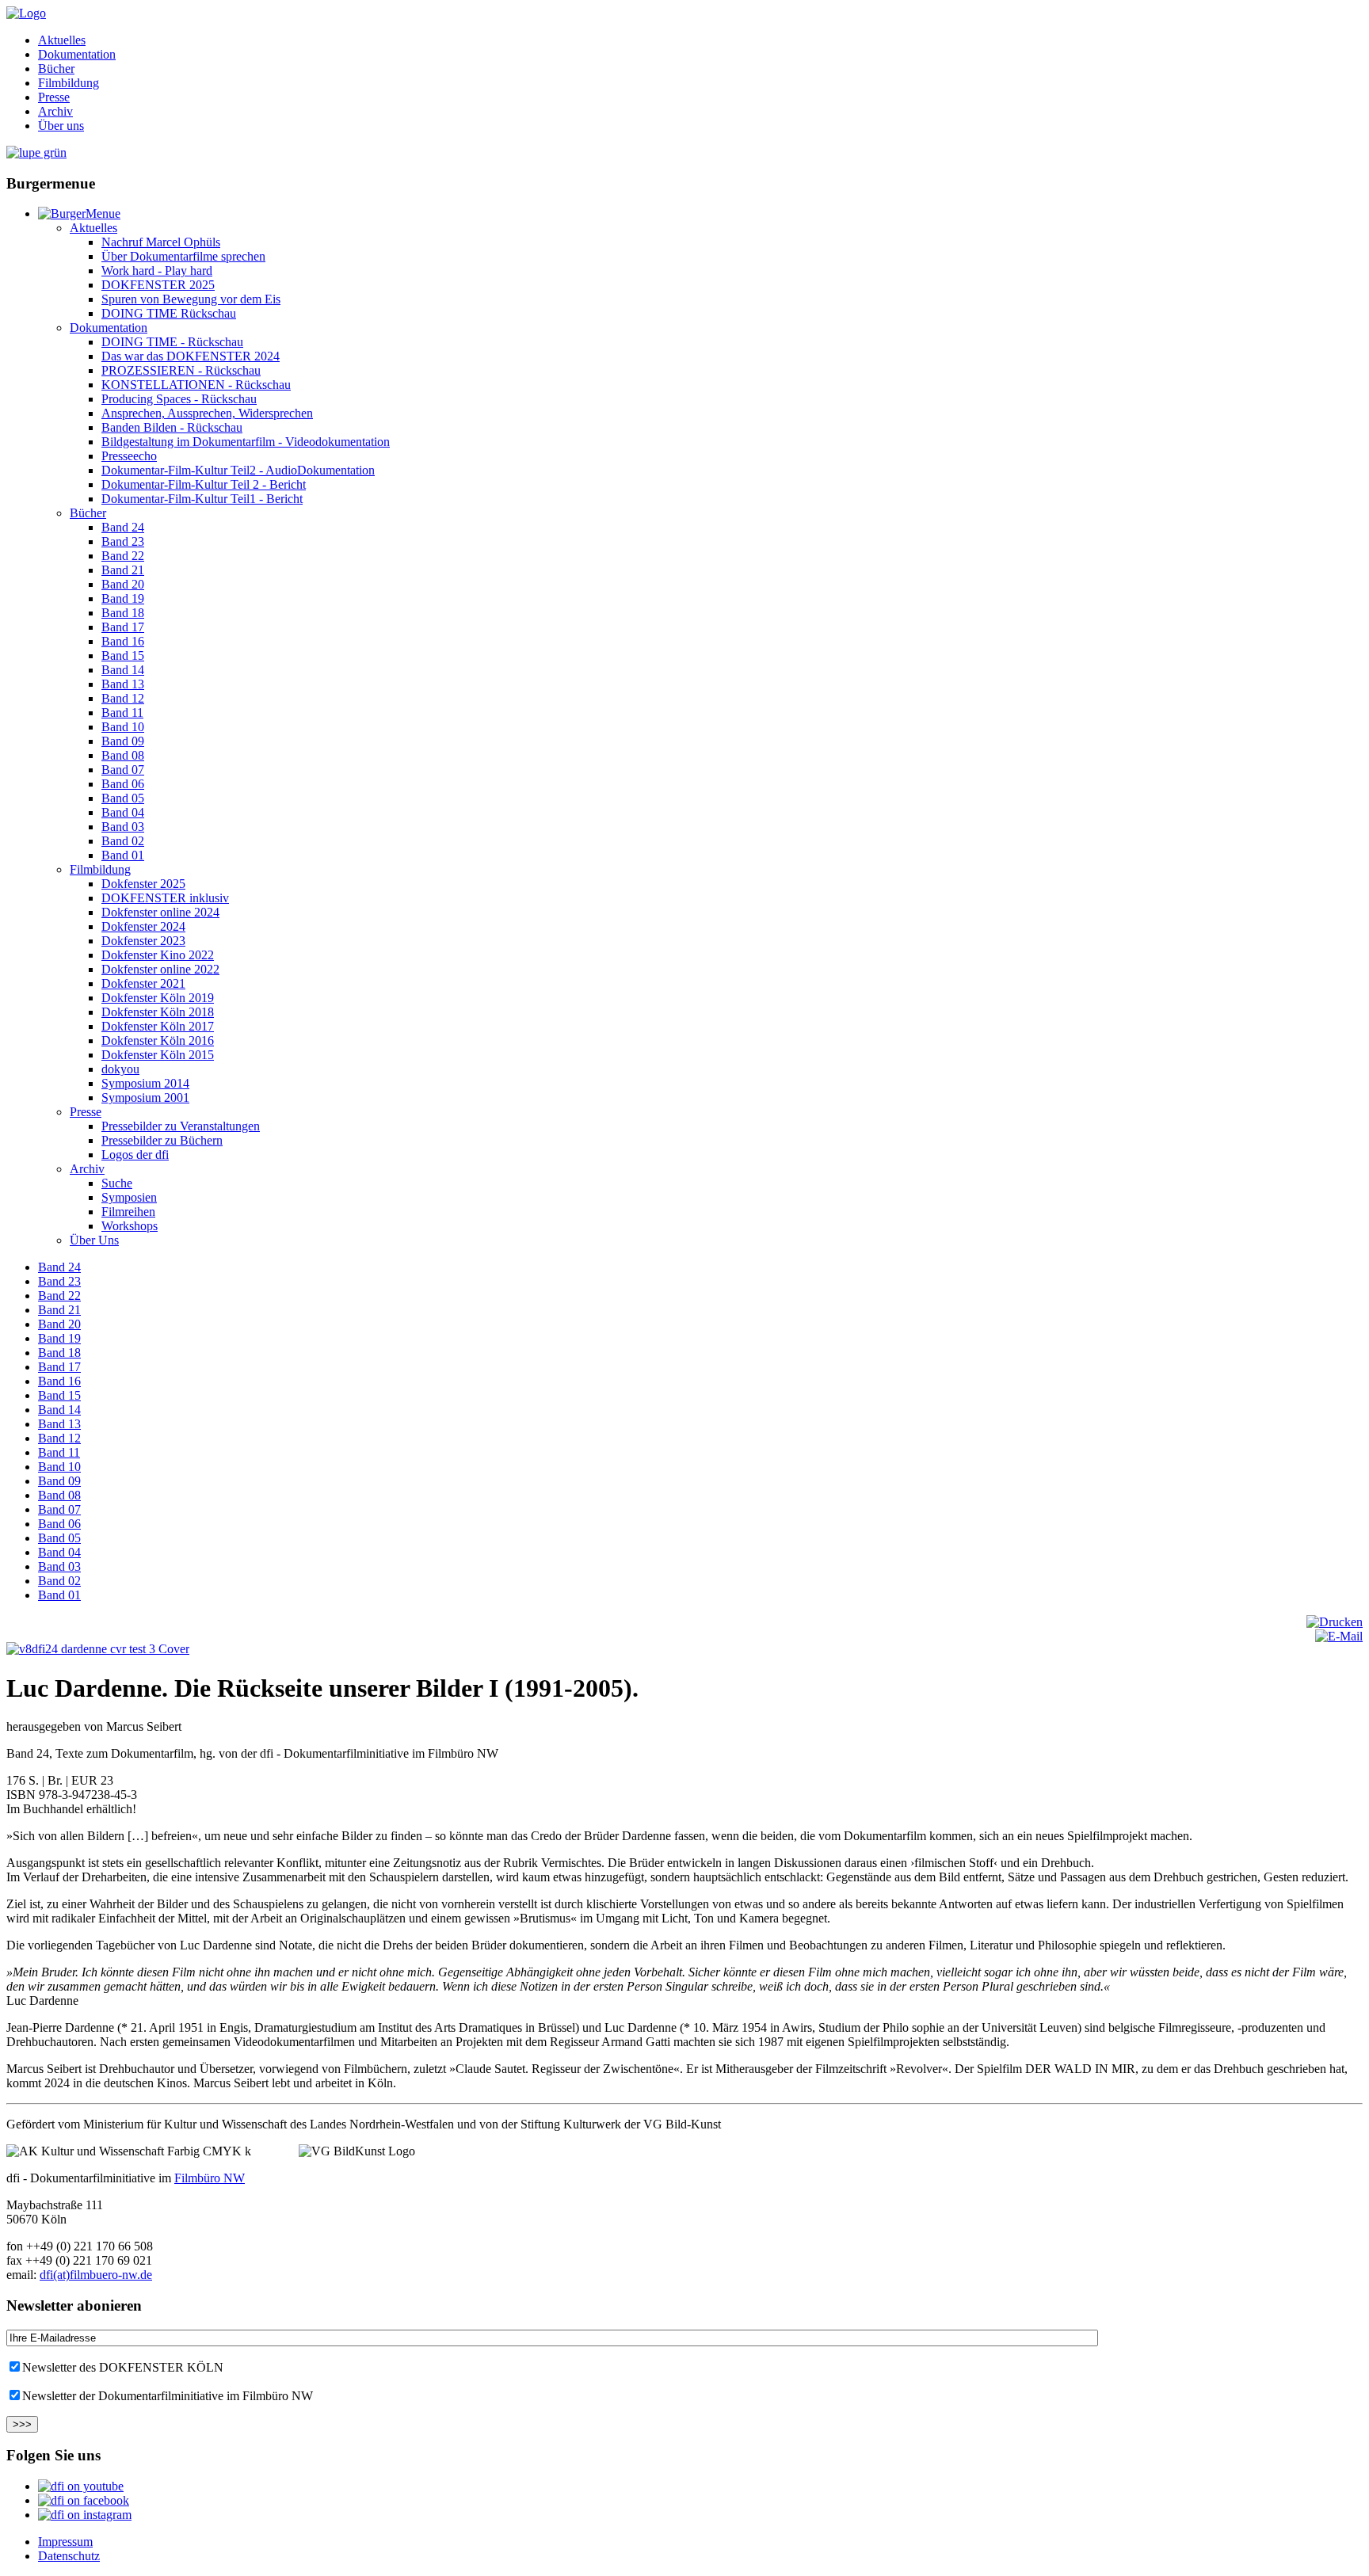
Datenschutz (69, 2556)
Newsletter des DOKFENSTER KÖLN (123, 2367)
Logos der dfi (135, 1155)
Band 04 (123, 812)
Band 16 (123, 641)
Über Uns (94, 1240)
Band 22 (123, 556)
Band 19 (123, 598)
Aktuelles (62, 40)
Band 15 (123, 655)
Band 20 (123, 584)
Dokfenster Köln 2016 (158, 1040)
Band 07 (123, 770)
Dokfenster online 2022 (160, 969)
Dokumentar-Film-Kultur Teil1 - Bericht (202, 499)
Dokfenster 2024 (143, 926)
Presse (54, 97)
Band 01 (123, 855)
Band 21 (123, 570)
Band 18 (123, 613)
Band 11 (122, 713)
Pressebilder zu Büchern (162, 1140)
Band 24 (123, 527)
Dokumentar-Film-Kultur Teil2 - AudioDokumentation (238, 470)
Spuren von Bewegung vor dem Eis (191, 299)
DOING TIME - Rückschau (172, 342)
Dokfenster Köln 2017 (158, 1026)
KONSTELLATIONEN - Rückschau (196, 385)
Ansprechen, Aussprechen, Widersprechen (207, 413)
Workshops (130, 1226)
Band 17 (123, 627)
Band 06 (123, 784)
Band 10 (123, 727)
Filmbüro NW (210, 2178)
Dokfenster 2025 (143, 884)
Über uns (61, 126)
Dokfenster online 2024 (160, 912)
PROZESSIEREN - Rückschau (181, 370)
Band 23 (123, 541)
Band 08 (123, 755)
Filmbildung (69, 83)
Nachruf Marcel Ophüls (161, 242)
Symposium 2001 (145, 1097)
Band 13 (123, 684)
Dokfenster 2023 (143, 941)
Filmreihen (128, 1212)
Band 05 (123, 798)
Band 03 (123, 827)
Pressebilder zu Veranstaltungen (181, 1126)
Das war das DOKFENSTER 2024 (191, 356)
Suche (117, 1183)
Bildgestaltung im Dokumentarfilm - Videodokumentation (246, 442)
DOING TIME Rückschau (169, 313)
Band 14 (123, 670)
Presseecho (129, 456)
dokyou (120, 1069)
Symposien (129, 1197)
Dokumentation (77, 54)
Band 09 (123, 741)
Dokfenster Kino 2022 (158, 955)
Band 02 (123, 841)
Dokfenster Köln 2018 (158, 1012)
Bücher (56, 69)
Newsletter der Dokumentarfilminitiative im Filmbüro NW (168, 2396)
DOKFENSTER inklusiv (165, 898)
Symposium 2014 (145, 1083)
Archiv (55, 111)
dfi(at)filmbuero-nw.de (96, 2275)
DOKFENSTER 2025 (158, 285)
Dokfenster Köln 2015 (158, 1055)
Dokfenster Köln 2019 (158, 998)
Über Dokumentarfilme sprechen (183, 256)
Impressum (65, 2542)
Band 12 (123, 698)
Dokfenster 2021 (143, 983)
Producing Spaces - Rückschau (179, 399)
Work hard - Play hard (157, 271)
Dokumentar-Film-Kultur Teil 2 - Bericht (204, 484)
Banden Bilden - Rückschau (172, 427)
